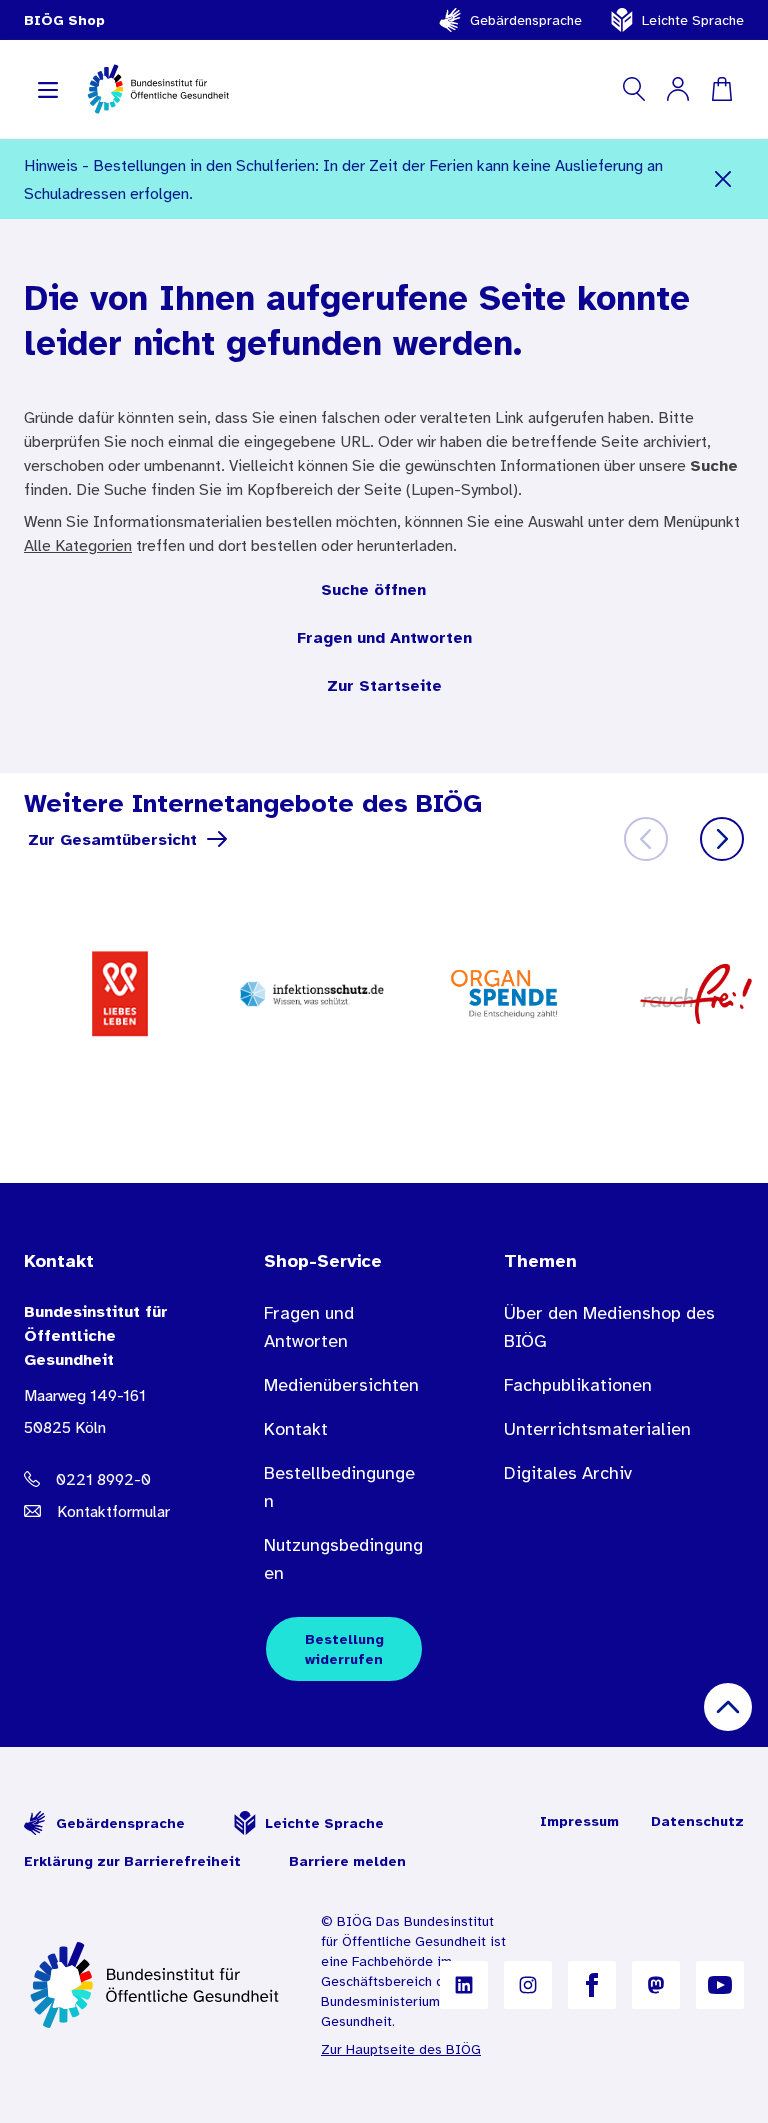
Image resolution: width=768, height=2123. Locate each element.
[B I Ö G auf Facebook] (592, 1985)
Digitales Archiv (568, 1473)
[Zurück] (646, 839)
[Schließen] (722, 179)
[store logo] (159, 89)
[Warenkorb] (722, 89)
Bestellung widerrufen (344, 1649)
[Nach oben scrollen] (728, 1707)
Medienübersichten (341, 1385)
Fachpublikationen (578, 1385)
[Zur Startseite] (156, 1985)
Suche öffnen (373, 589)
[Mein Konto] (678, 89)
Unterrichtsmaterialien (597, 1429)
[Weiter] (722, 839)
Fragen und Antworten (384, 637)
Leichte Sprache (693, 20)
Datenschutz (697, 1821)
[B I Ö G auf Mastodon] (656, 1985)
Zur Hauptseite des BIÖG (401, 2049)
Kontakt (296, 1429)
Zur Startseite (384, 685)
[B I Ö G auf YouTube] (720, 1985)
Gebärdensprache (526, 20)
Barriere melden (347, 1861)
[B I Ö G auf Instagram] (528, 1985)
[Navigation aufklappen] (48, 89)
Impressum (579, 1821)
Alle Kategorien (78, 545)
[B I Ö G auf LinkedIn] (464, 1985)
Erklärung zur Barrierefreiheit (132, 1861)
